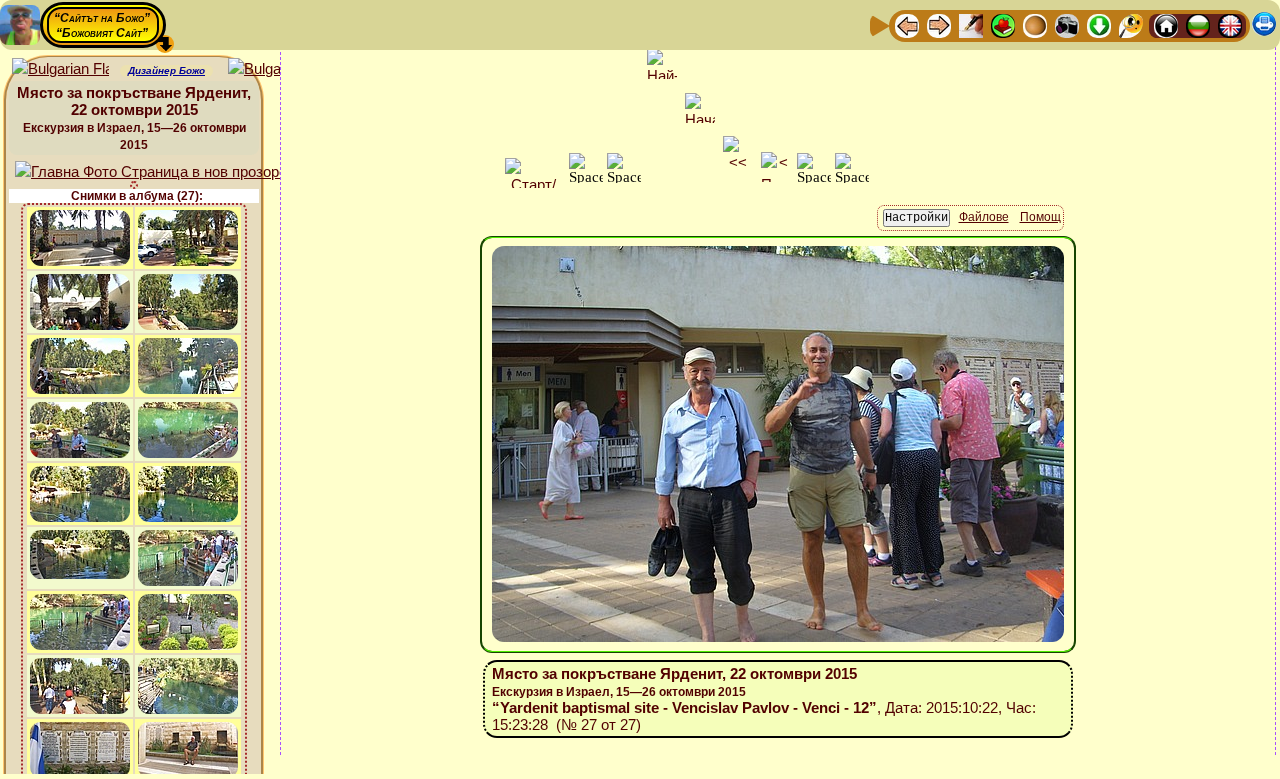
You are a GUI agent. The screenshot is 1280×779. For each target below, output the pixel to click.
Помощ (1040, 217)
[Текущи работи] (1035, 24)
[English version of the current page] (60, 69)
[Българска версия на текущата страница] (276, 69)
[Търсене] (1131, 24)
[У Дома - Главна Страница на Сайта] (1166, 24)
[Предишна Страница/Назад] (907, 24)
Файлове (984, 217)
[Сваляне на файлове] (1099, 24)
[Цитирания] (1003, 24)
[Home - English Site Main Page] (1230, 24)
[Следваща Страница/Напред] (939, 24)
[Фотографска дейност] (1067, 24)
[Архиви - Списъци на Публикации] (971, 24)
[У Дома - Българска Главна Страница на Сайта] (1198, 24)
